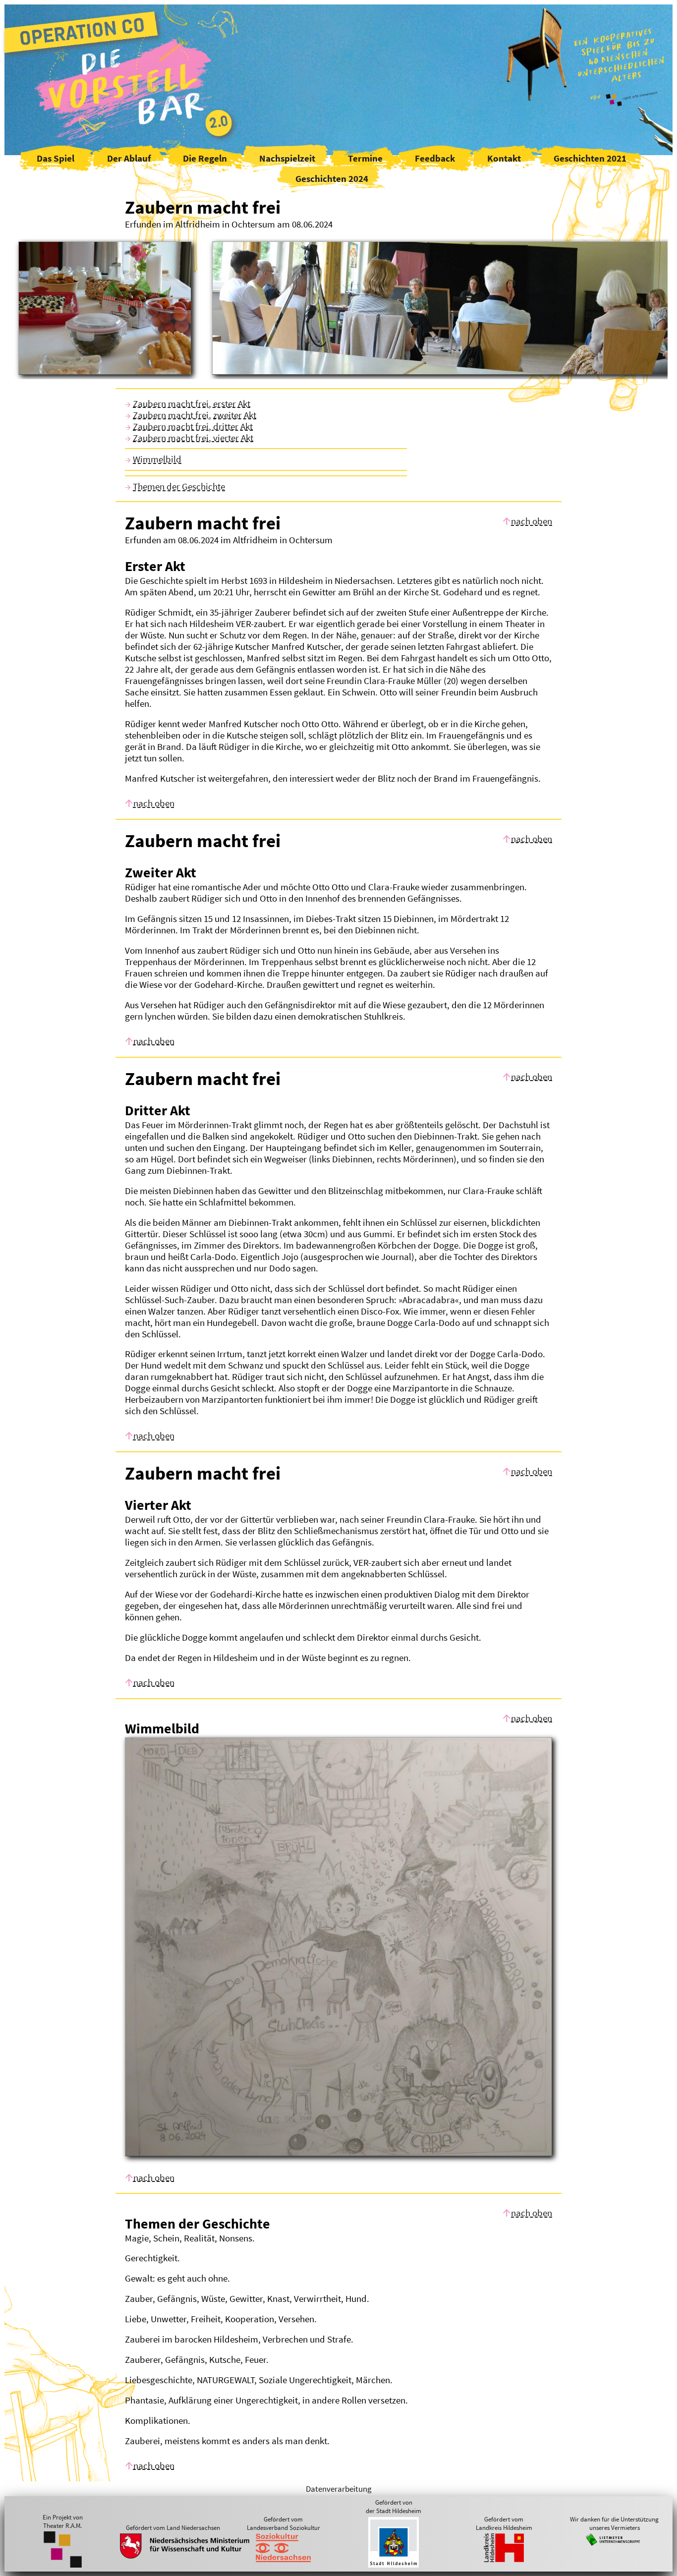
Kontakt (504, 158)
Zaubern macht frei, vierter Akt (193, 438)
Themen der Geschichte (179, 487)
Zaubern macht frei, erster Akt (192, 404)
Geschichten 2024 (332, 179)
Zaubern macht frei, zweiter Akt (195, 415)
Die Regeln (205, 158)
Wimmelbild (157, 459)
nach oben (532, 521)
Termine (365, 158)
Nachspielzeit (287, 158)
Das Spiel (56, 158)
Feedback (435, 158)
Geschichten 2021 (590, 158)
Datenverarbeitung (339, 2489)
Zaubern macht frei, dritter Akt (193, 427)
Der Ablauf (129, 158)
